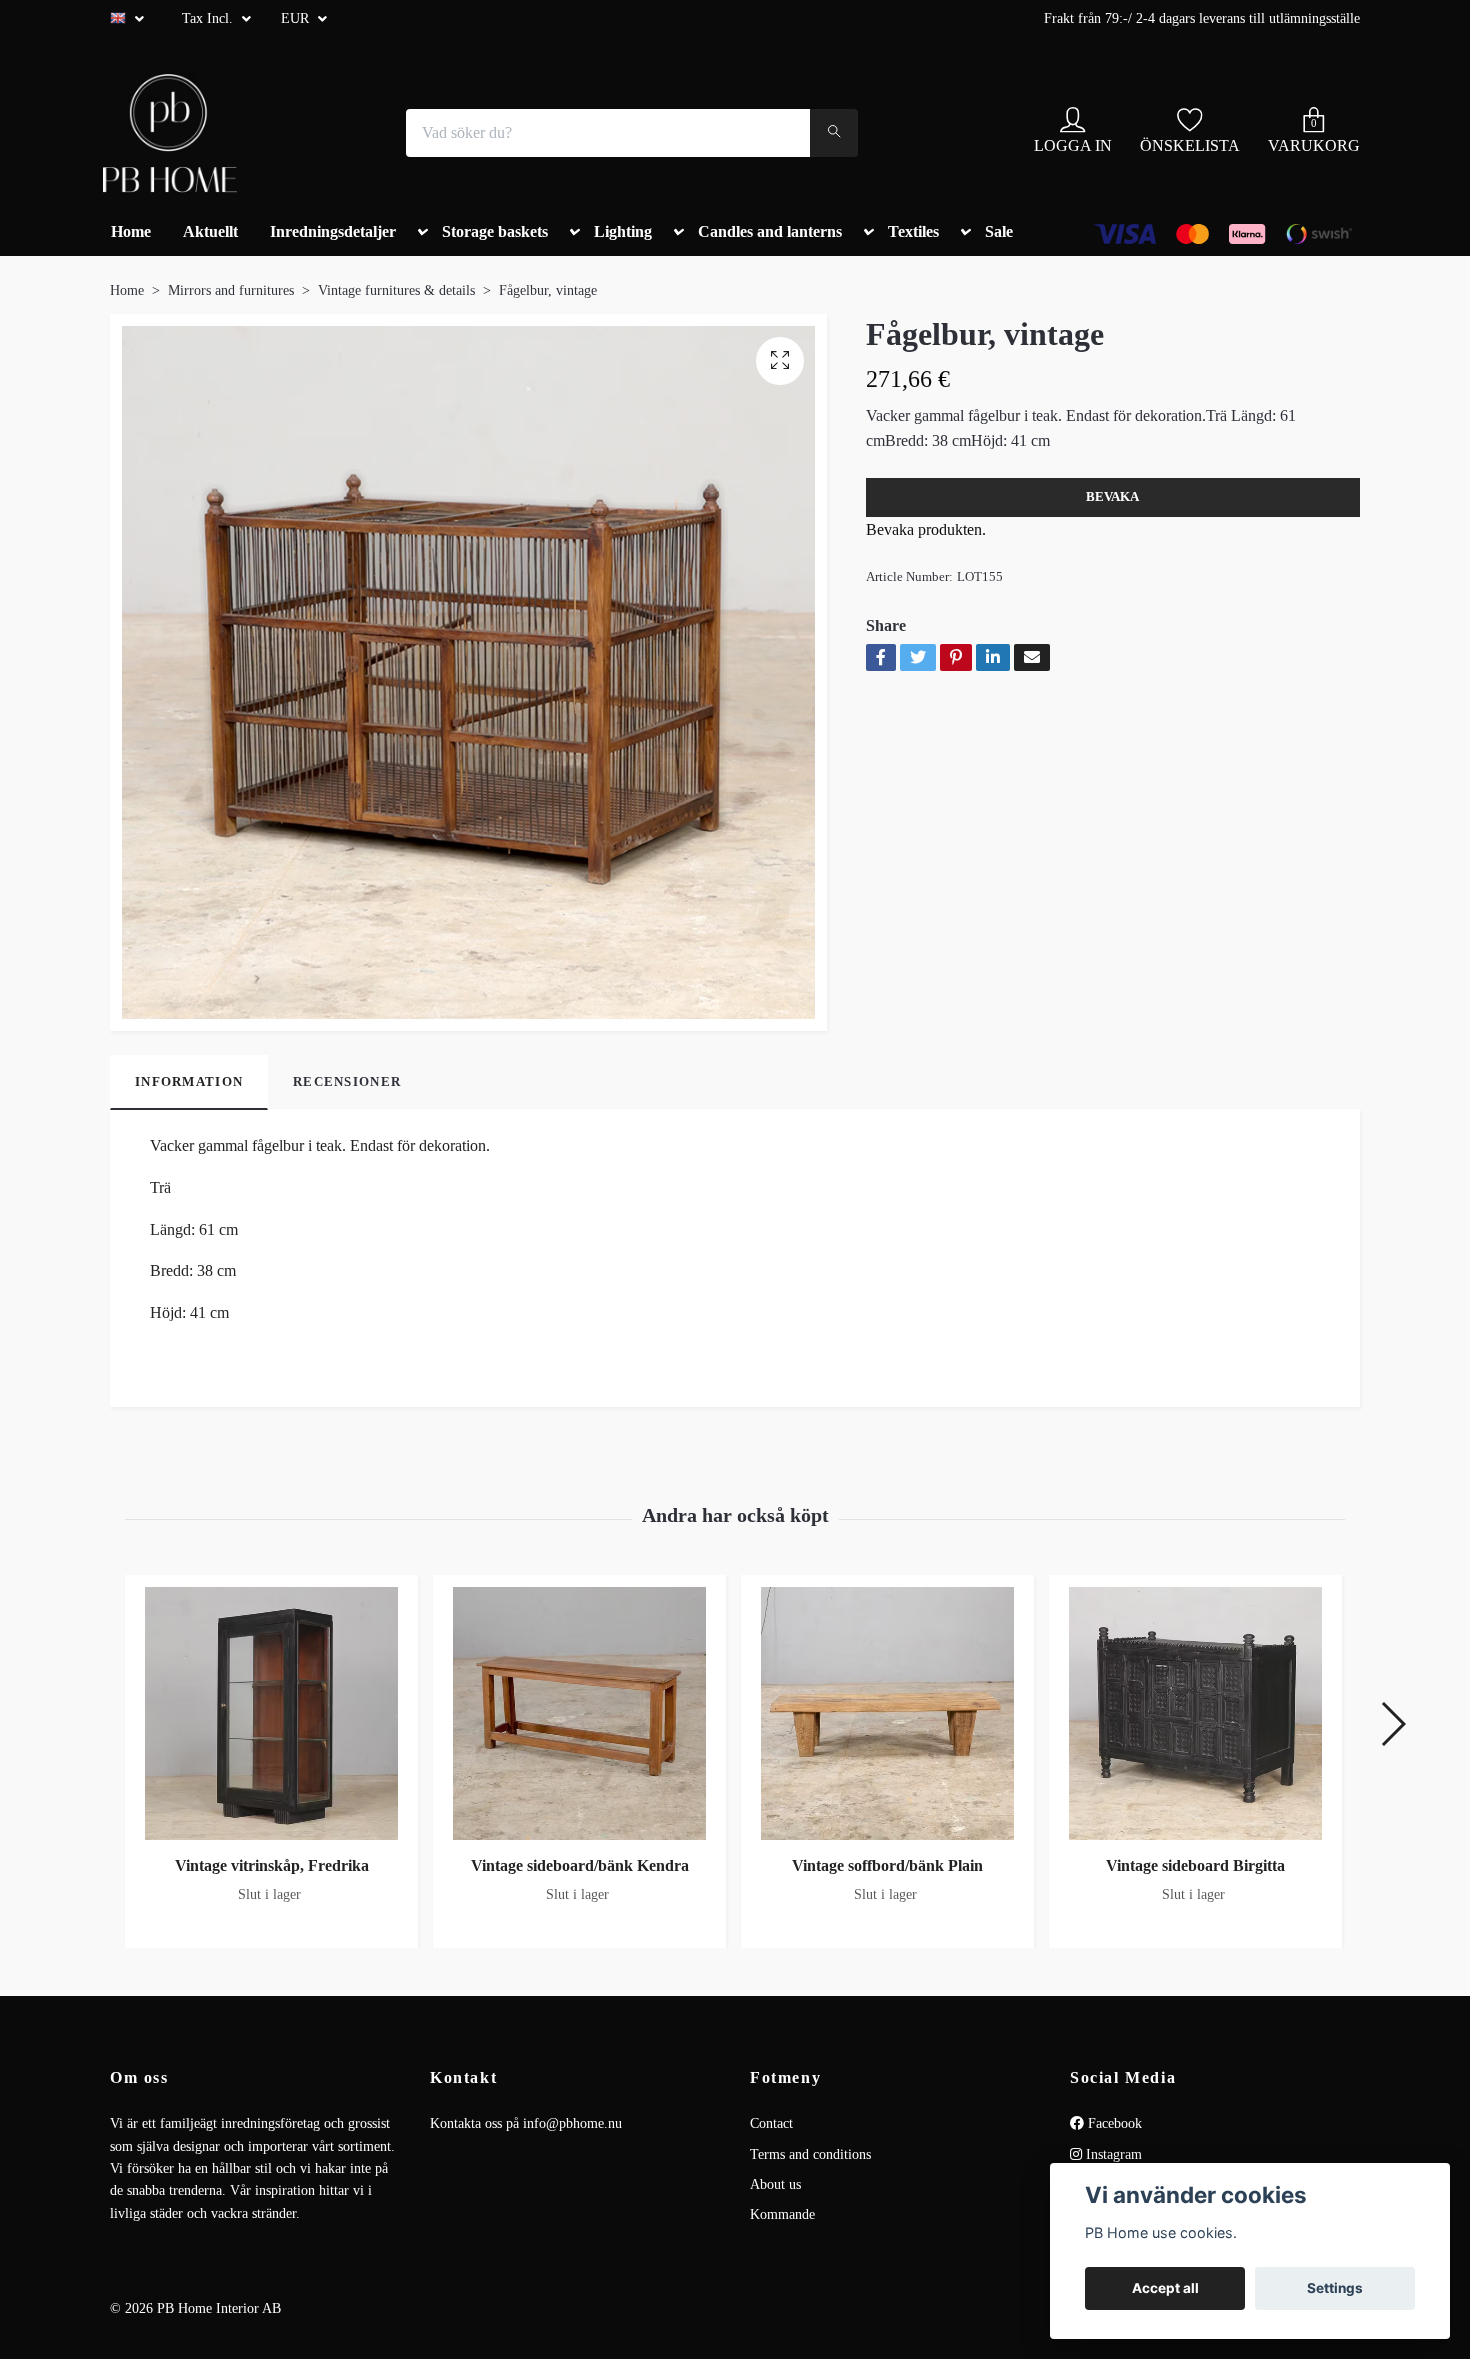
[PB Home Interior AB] (170, 133)
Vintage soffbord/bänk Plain (887, 1865)
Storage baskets (495, 231)
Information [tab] (189, 1082)
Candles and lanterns (770, 231)
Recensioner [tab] (347, 1082)
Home (131, 231)
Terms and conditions (810, 2154)
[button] (419, 240)
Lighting (623, 231)
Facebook (1113, 2123)
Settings (1335, 2288)
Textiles (913, 231)
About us (775, 2184)
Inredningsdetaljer (333, 231)
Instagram (1112, 2154)
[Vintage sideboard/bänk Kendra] (579, 1713)
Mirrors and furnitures (231, 290)
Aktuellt (210, 231)
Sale (999, 231)
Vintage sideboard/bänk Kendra (580, 1865)
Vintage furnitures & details (396, 290)
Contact (771, 2123)
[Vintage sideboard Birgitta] (1195, 1713)
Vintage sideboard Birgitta (1195, 1865)
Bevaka (1112, 497)
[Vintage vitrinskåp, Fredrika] (271, 1713)
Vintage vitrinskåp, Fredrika (272, 1865)
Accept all (1165, 2288)
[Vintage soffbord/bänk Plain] (887, 1713)
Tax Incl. (209, 18)
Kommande (782, 2214)
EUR (297, 18)
